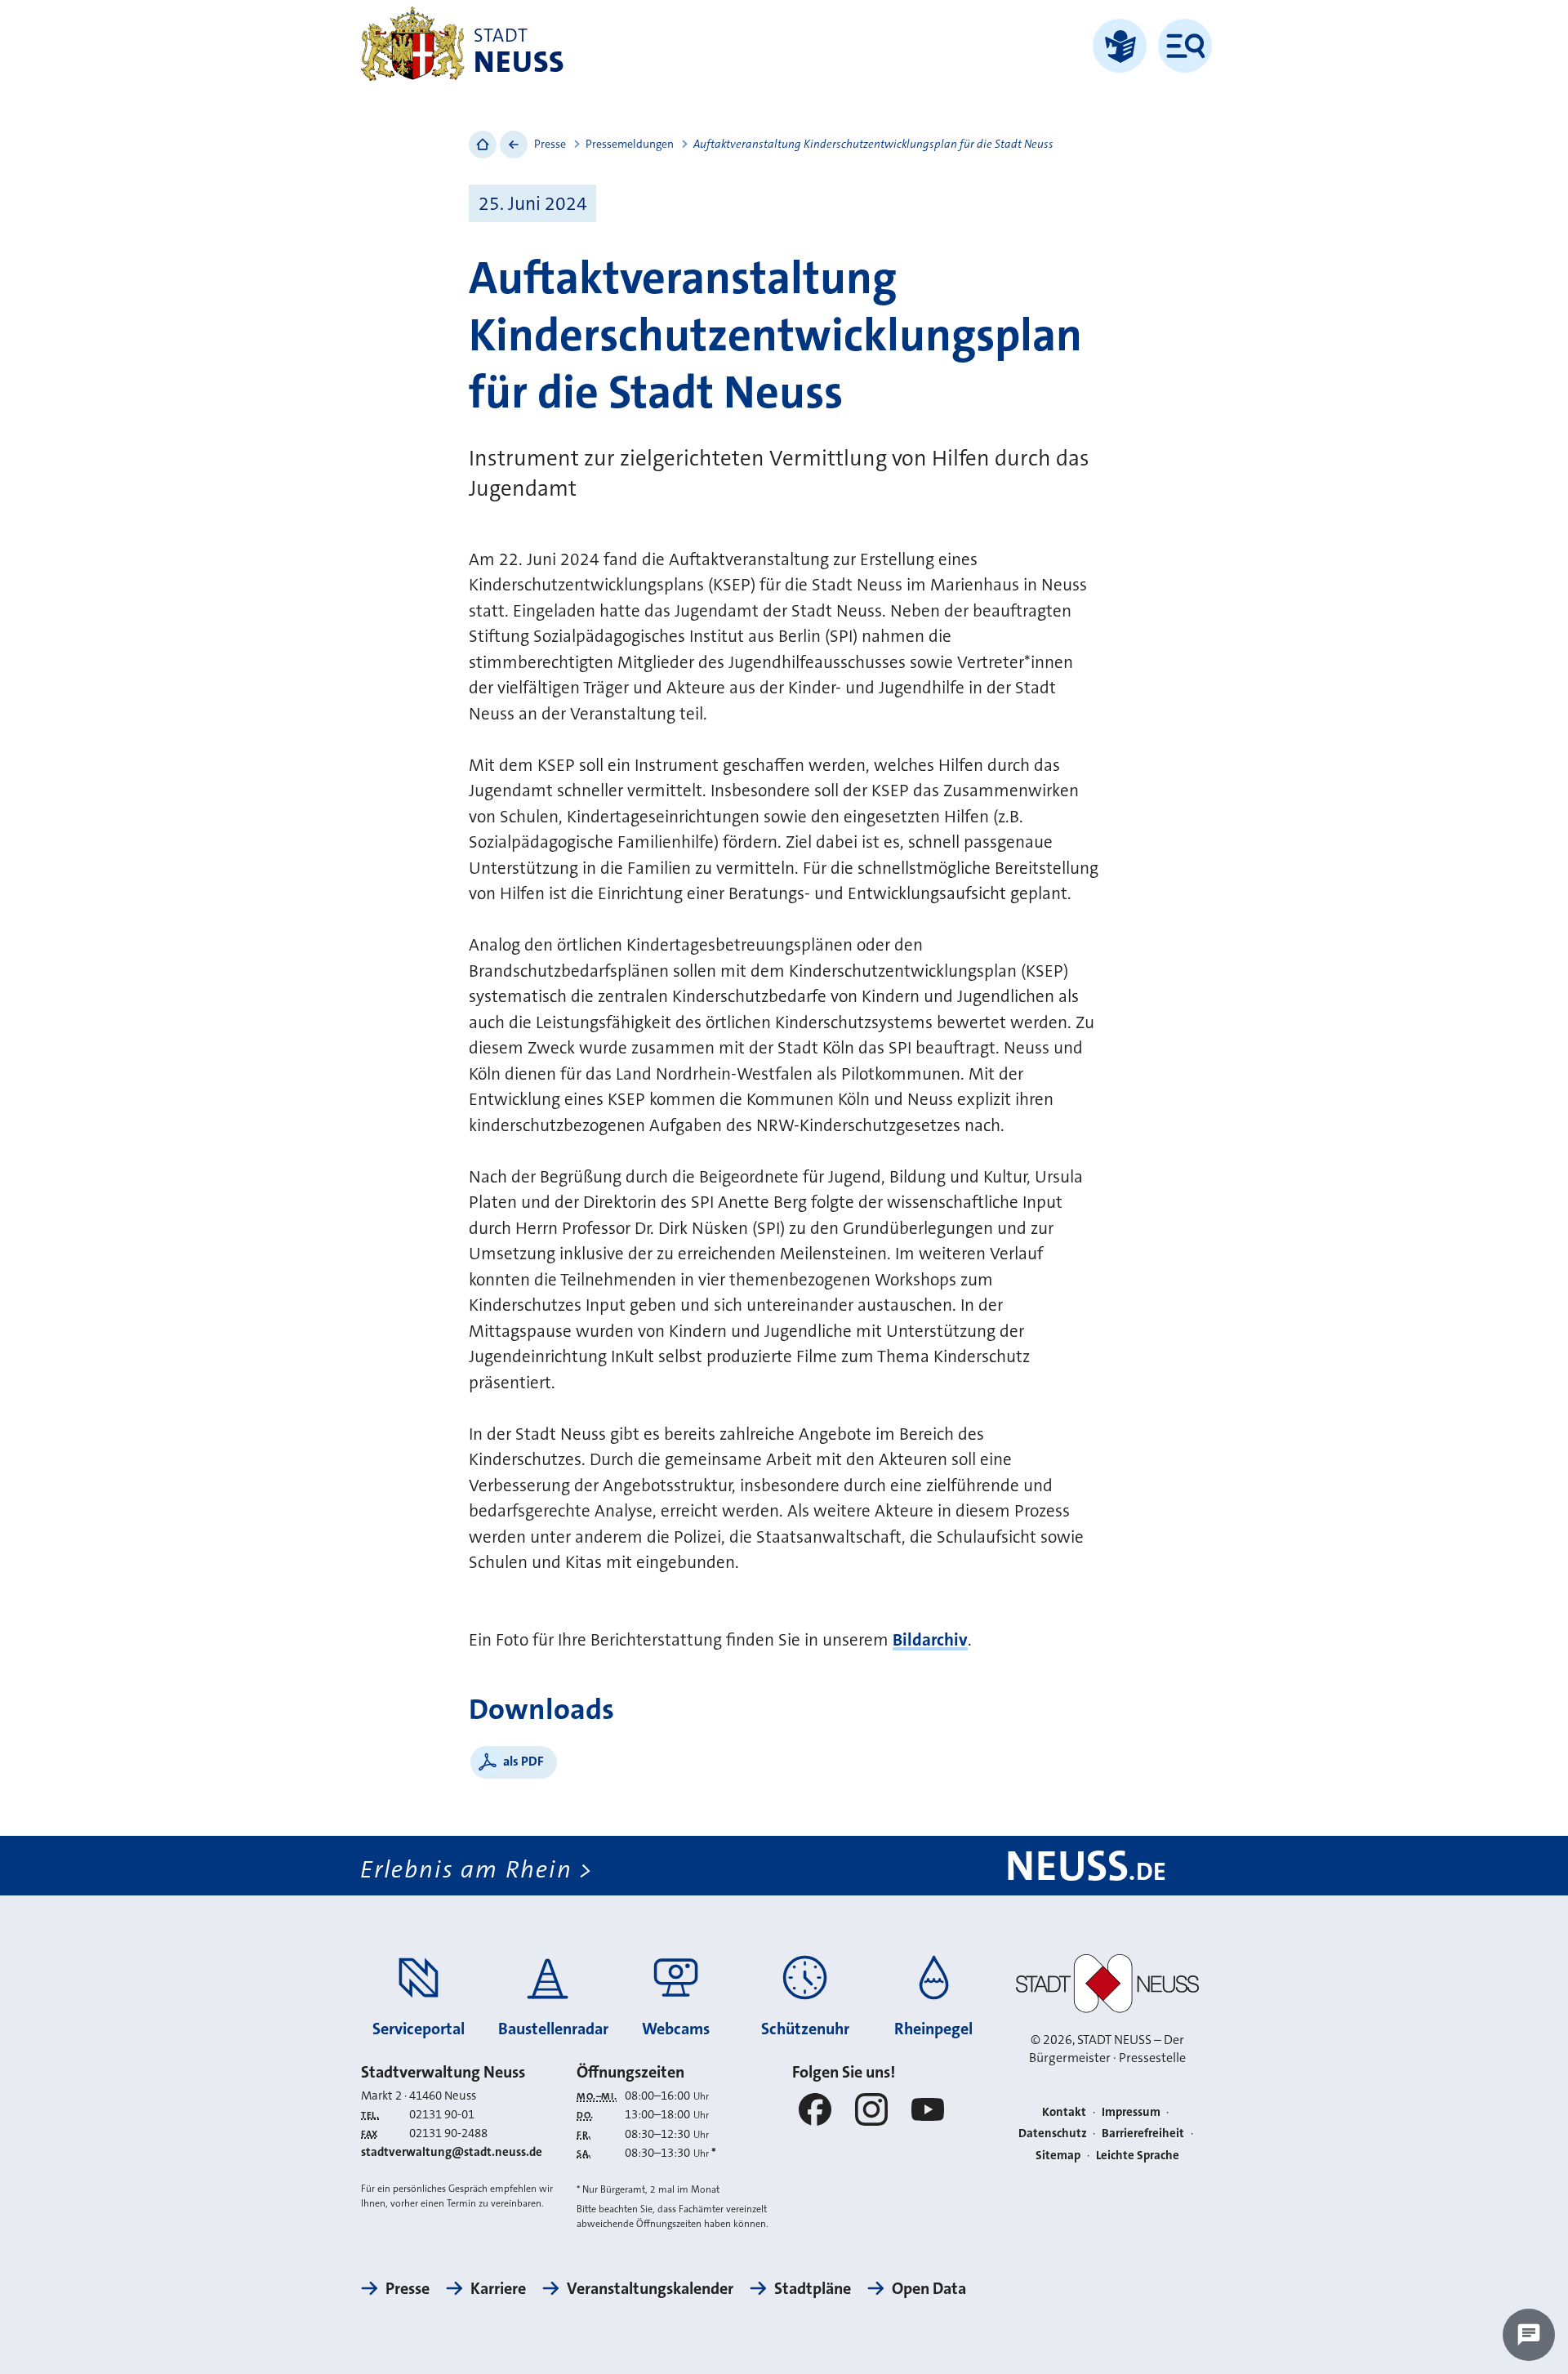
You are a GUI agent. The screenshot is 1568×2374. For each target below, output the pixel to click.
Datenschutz (1053, 2133)
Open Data (929, 2288)
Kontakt (1064, 2112)
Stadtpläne (813, 2288)
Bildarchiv (930, 1640)
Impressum (1131, 2112)
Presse (550, 144)
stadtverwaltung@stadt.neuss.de (452, 2152)
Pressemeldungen (630, 144)
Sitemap (1058, 2155)
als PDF (523, 1761)
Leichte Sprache (1138, 2155)
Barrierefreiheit (1143, 2133)
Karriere (498, 2288)
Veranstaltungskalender (650, 2288)
